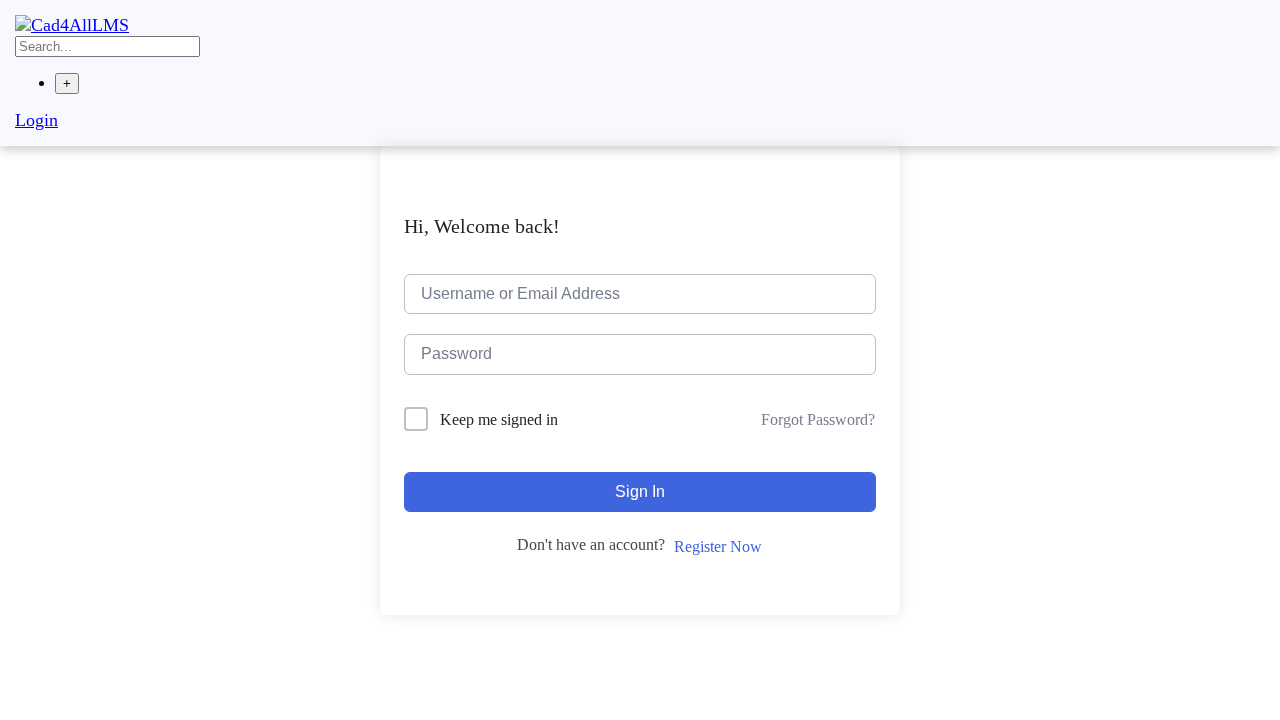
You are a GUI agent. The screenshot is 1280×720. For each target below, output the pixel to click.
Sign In (640, 491)
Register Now (718, 546)
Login (36, 120)
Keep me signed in (499, 419)
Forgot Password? (818, 419)
